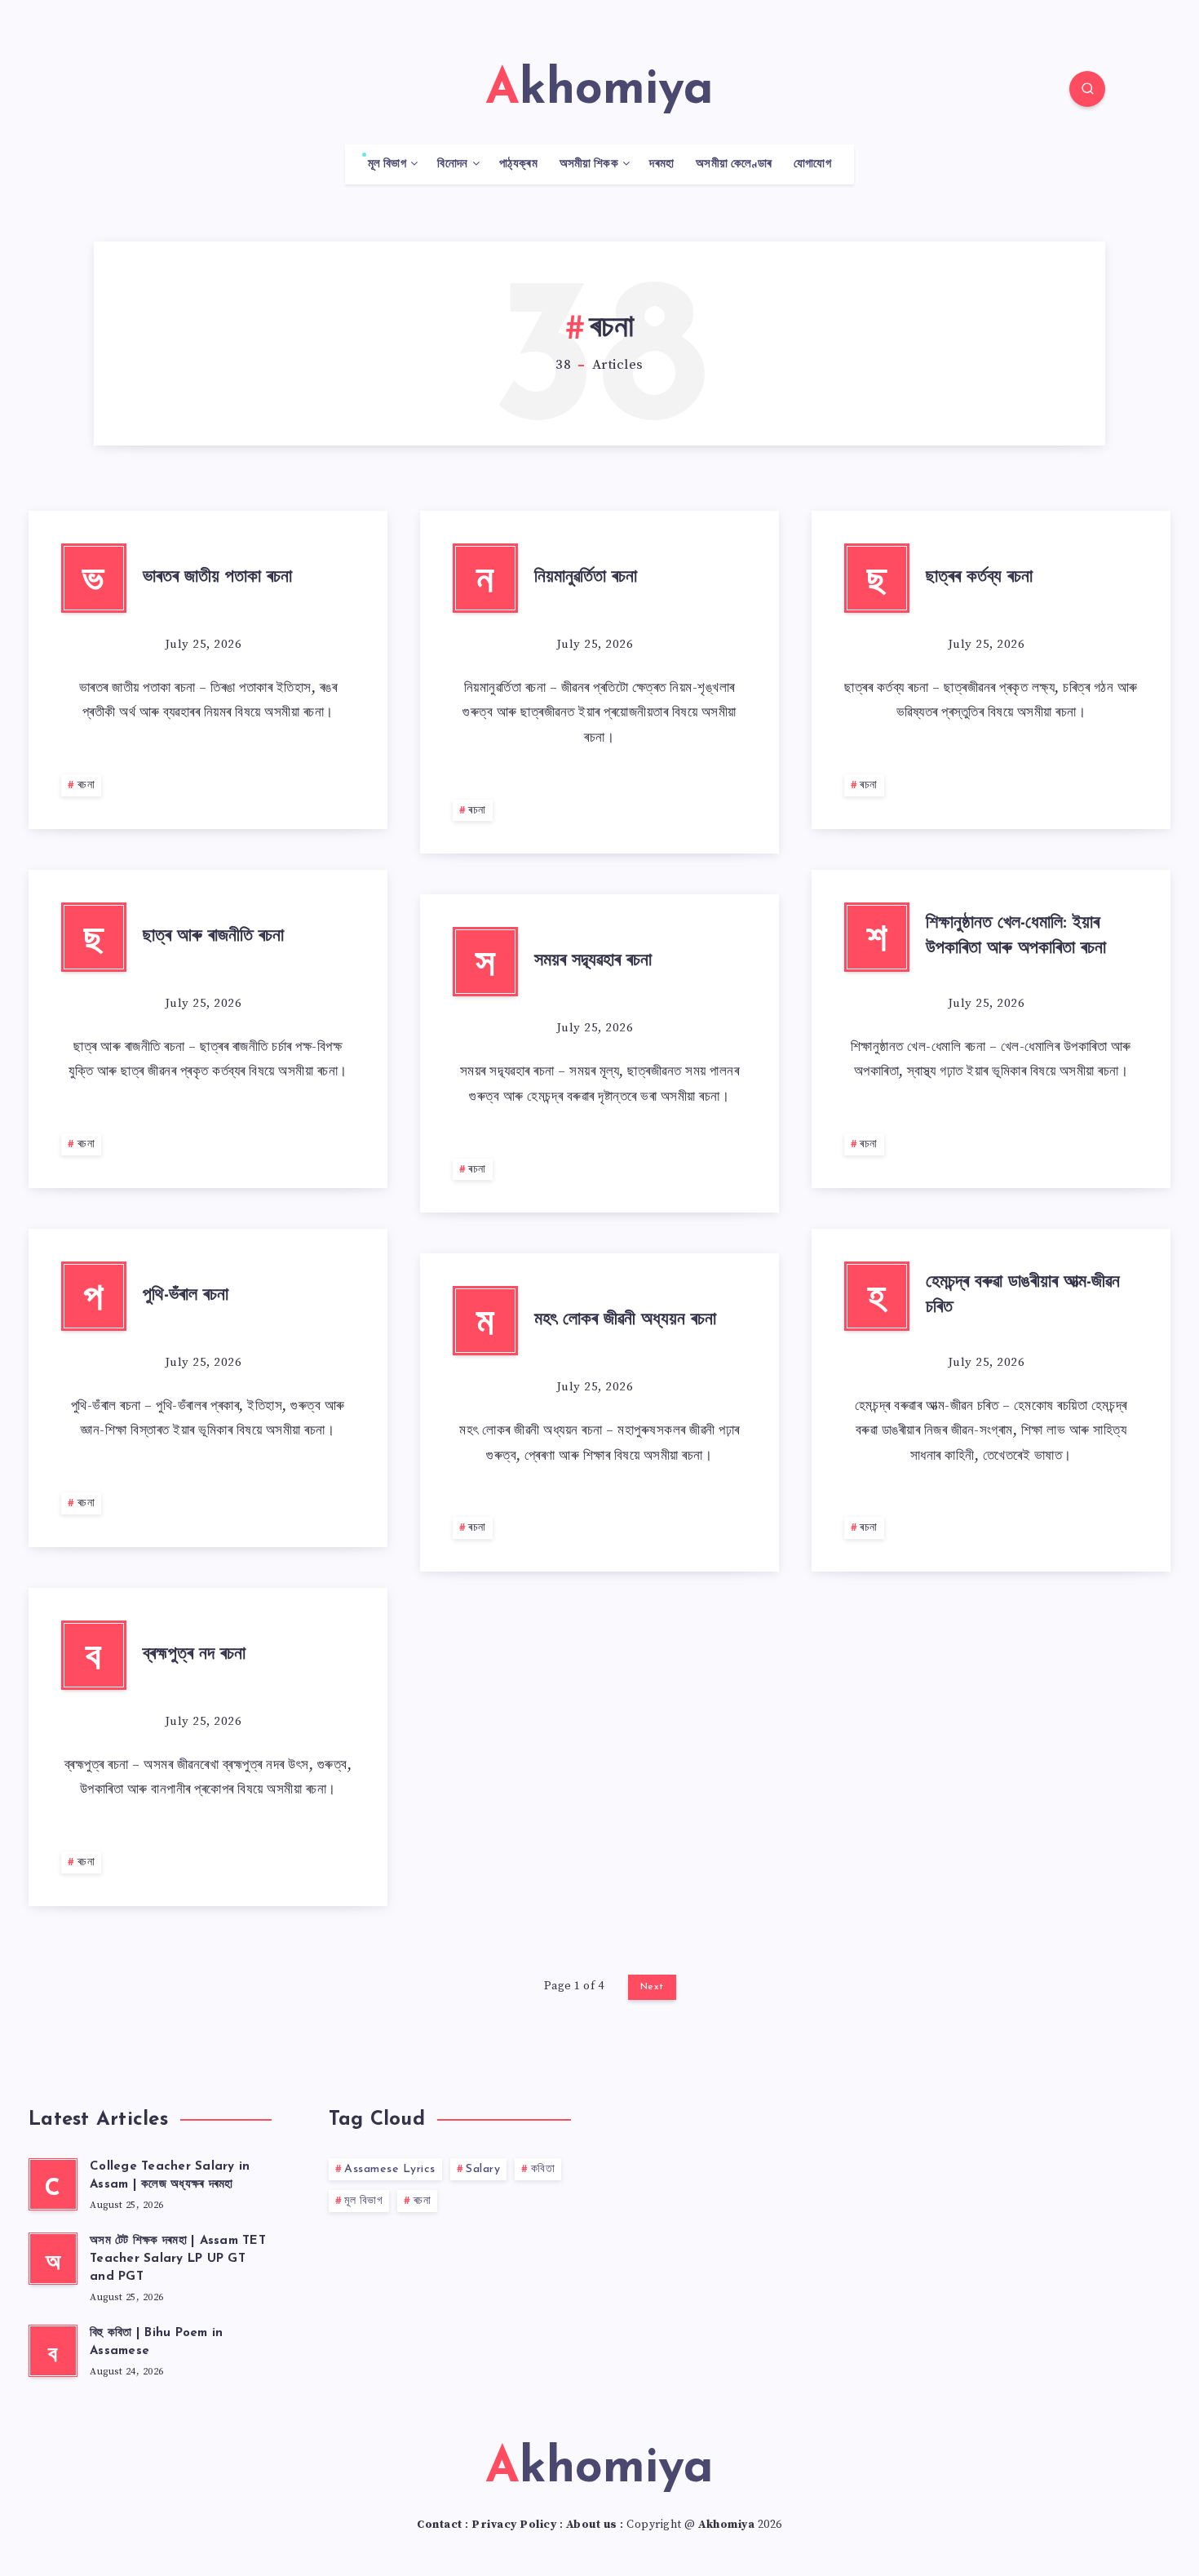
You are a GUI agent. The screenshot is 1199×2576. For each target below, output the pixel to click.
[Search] (1087, 89)
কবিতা (543, 2169)
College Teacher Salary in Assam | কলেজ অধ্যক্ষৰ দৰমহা (170, 2176)
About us (592, 2525)
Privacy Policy (514, 2525)
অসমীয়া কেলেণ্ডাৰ (734, 164)
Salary (483, 2169)
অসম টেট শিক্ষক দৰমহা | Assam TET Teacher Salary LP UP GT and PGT (178, 2259)
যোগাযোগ (812, 164)
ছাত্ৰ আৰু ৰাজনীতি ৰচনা (213, 936)
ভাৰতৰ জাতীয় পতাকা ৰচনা (217, 577)
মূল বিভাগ (387, 164)
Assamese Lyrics (390, 2169)
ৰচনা (86, 785)
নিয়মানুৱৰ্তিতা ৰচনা (586, 577)
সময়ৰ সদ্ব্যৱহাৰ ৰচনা (593, 961)
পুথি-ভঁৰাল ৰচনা (186, 1295)
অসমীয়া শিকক (589, 164)
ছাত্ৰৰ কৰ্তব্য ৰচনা (979, 577)
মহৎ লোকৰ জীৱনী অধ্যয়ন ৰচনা (625, 1320)
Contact (440, 2525)
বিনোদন (452, 164)
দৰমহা (661, 164)
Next (652, 1987)
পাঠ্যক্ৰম (518, 164)
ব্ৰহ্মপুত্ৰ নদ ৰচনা (194, 1654)
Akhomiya (726, 2525)
